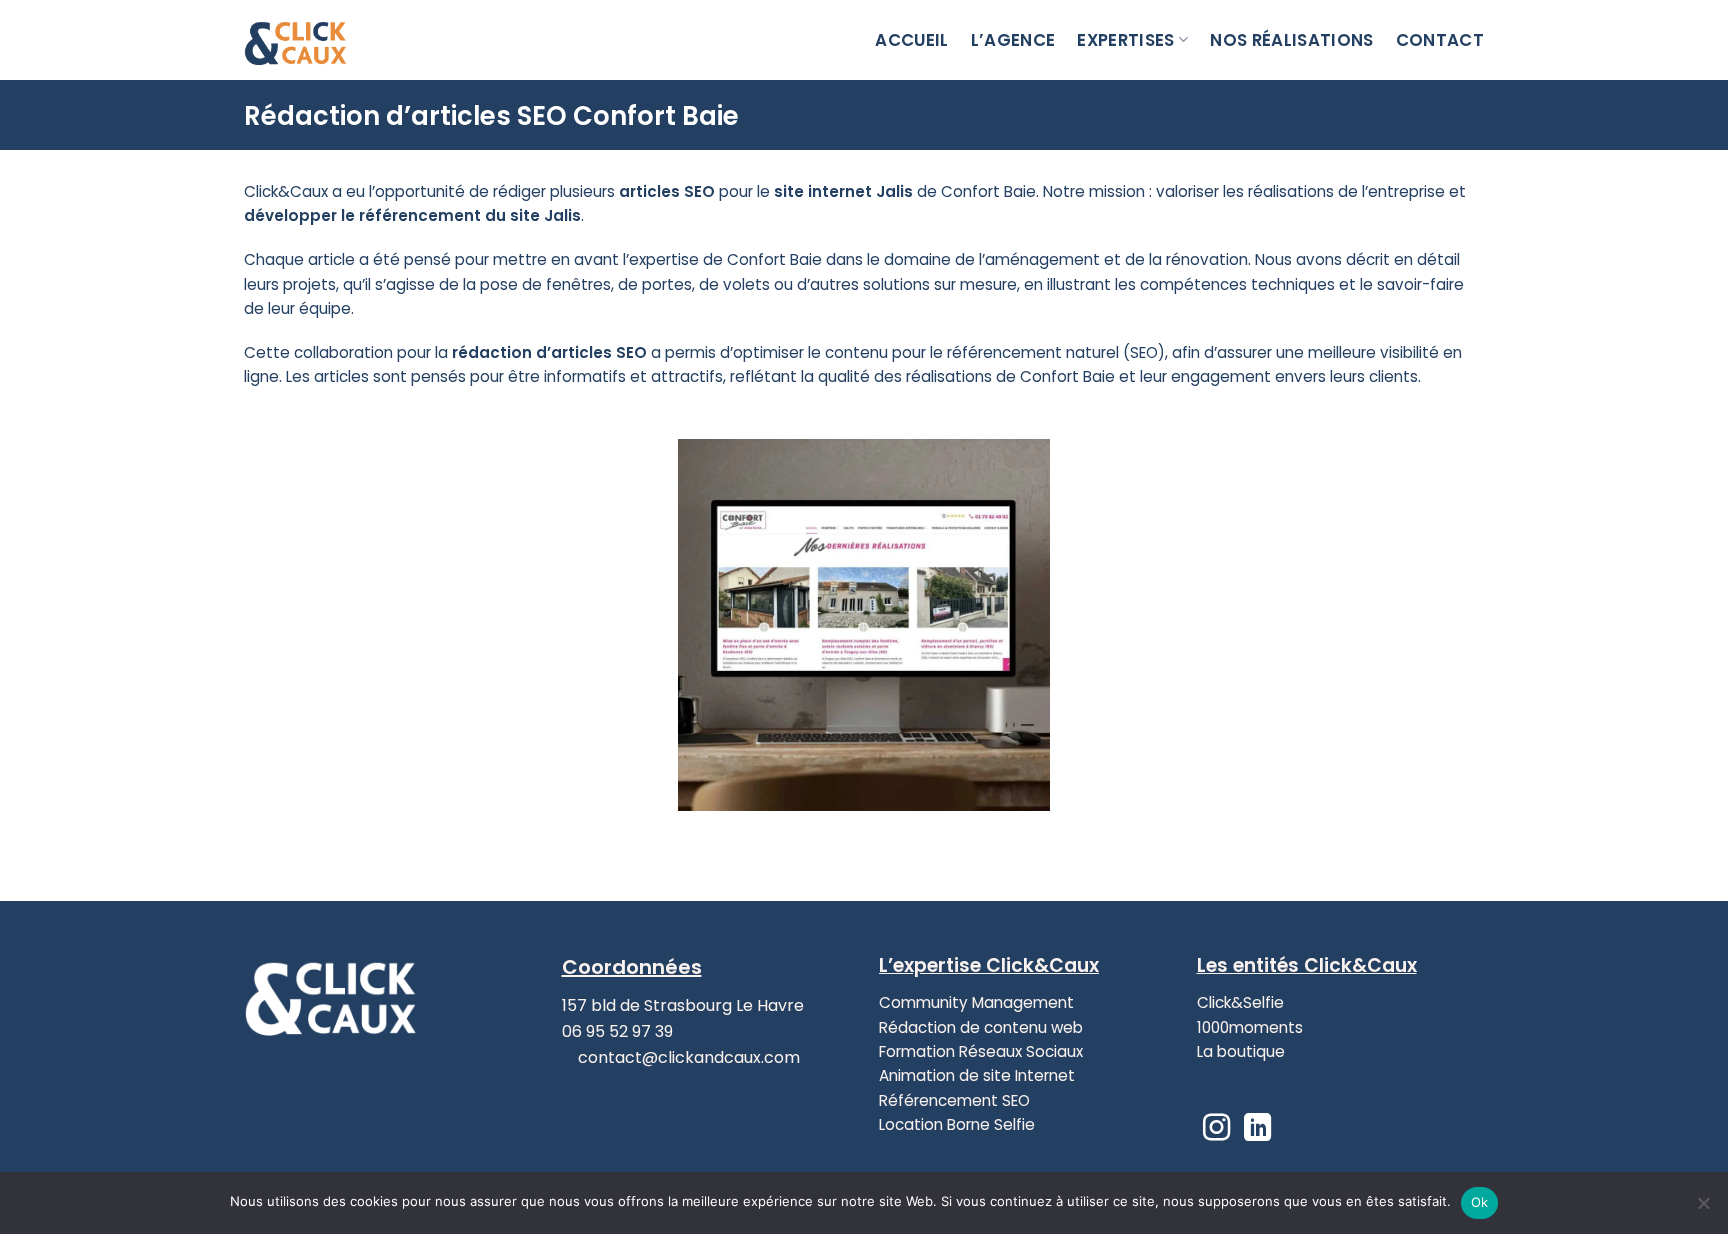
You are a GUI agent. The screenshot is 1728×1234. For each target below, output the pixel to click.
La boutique (1241, 1051)
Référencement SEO (954, 1100)
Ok (1480, 1202)
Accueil (911, 40)
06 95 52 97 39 (617, 1031)
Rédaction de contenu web (981, 1027)
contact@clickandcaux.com (687, 1057)
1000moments (1250, 1027)
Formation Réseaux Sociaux (981, 1051)
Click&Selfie (1240, 1002)
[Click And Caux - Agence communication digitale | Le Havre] (344, 40)
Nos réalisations (1291, 40)
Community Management (976, 1002)
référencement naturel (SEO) (1056, 352)
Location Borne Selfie (957, 1124)
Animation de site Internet (977, 1075)
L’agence (1013, 40)
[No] (1703, 1209)
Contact (1440, 40)
